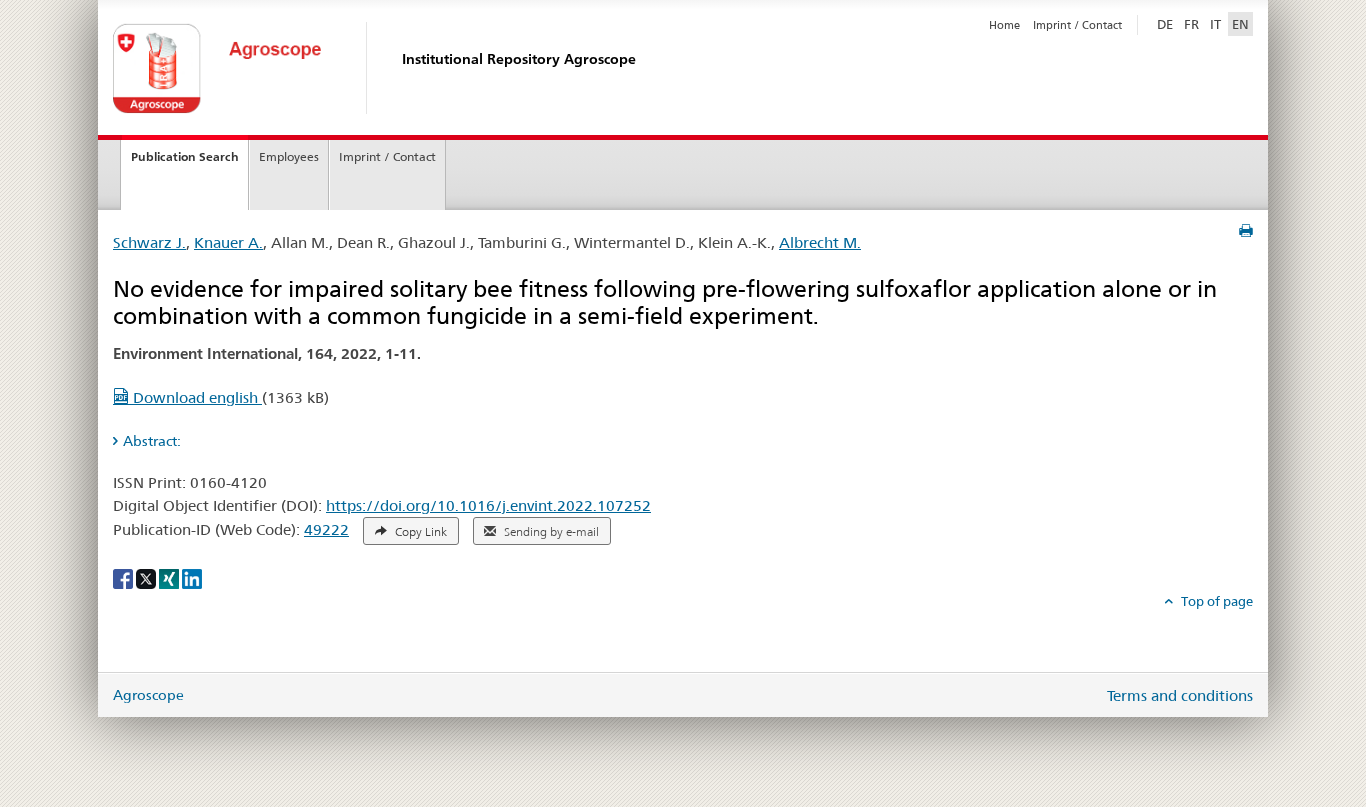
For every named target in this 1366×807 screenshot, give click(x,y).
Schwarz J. (149, 242)
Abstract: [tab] (152, 441)
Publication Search (185, 156)
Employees (289, 156)
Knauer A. (228, 242)
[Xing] (170, 577)
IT (1215, 24)
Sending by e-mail (550, 532)
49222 (326, 529)
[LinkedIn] (192, 577)
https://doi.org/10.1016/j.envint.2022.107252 (488, 505)
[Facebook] (124, 577)
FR (1191, 24)
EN (1240, 24)
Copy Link (419, 532)
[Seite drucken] (1246, 231)
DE (1167, 23)
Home (1004, 25)
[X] (147, 577)
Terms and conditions (1180, 695)
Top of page (1215, 601)
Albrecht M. (820, 242)
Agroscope (148, 695)
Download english (195, 397)
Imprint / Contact (1077, 25)
